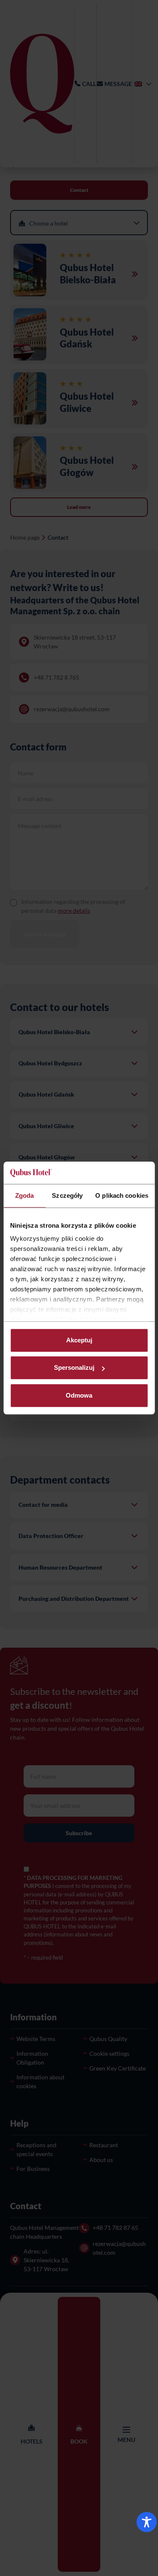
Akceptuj (79, 1340)
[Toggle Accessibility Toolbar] (147, 2522)
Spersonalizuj (74, 1367)
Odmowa (79, 1395)
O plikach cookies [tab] (122, 1195)
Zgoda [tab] (25, 1195)
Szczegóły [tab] (67, 1195)
